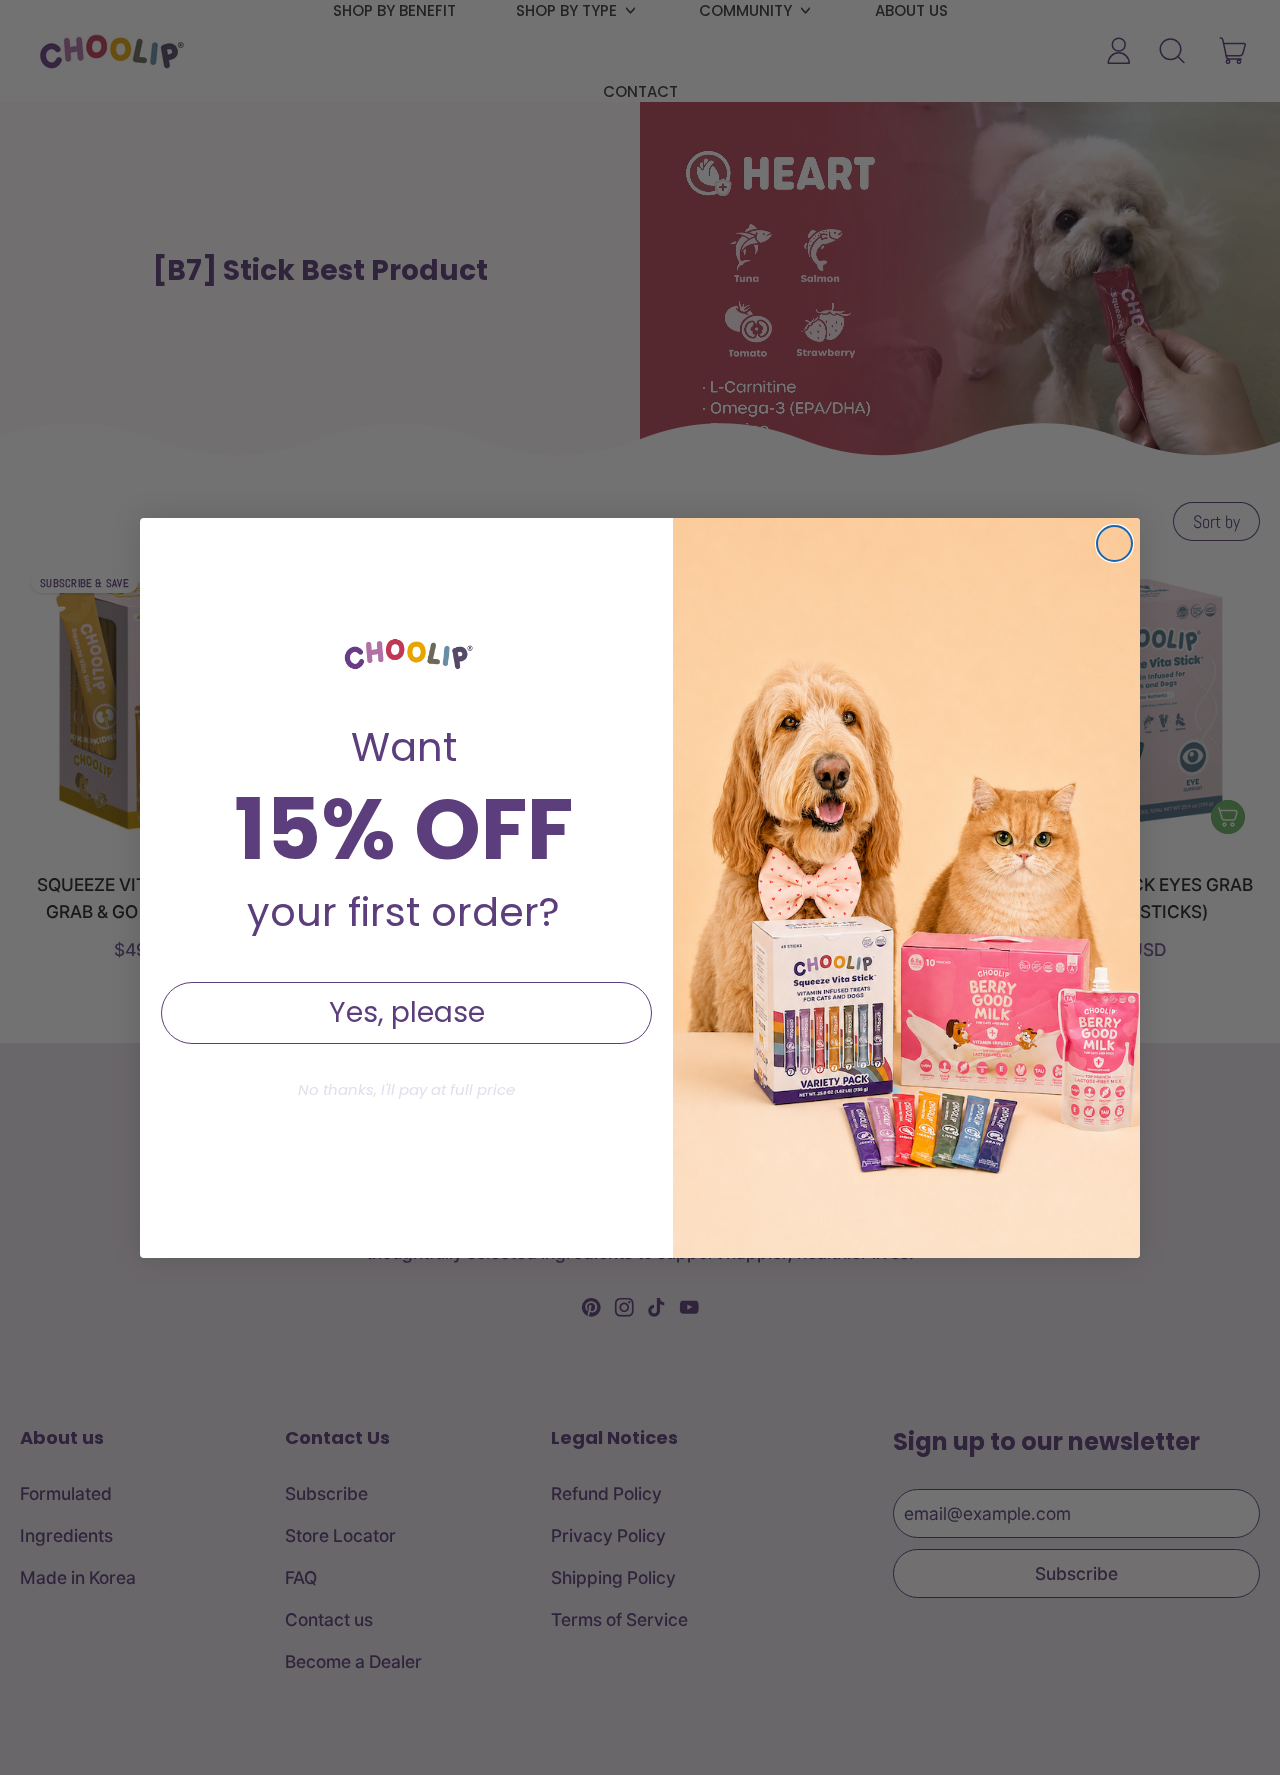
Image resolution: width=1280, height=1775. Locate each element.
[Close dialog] (1114, 543)
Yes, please (407, 1012)
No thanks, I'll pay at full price (406, 1089)
